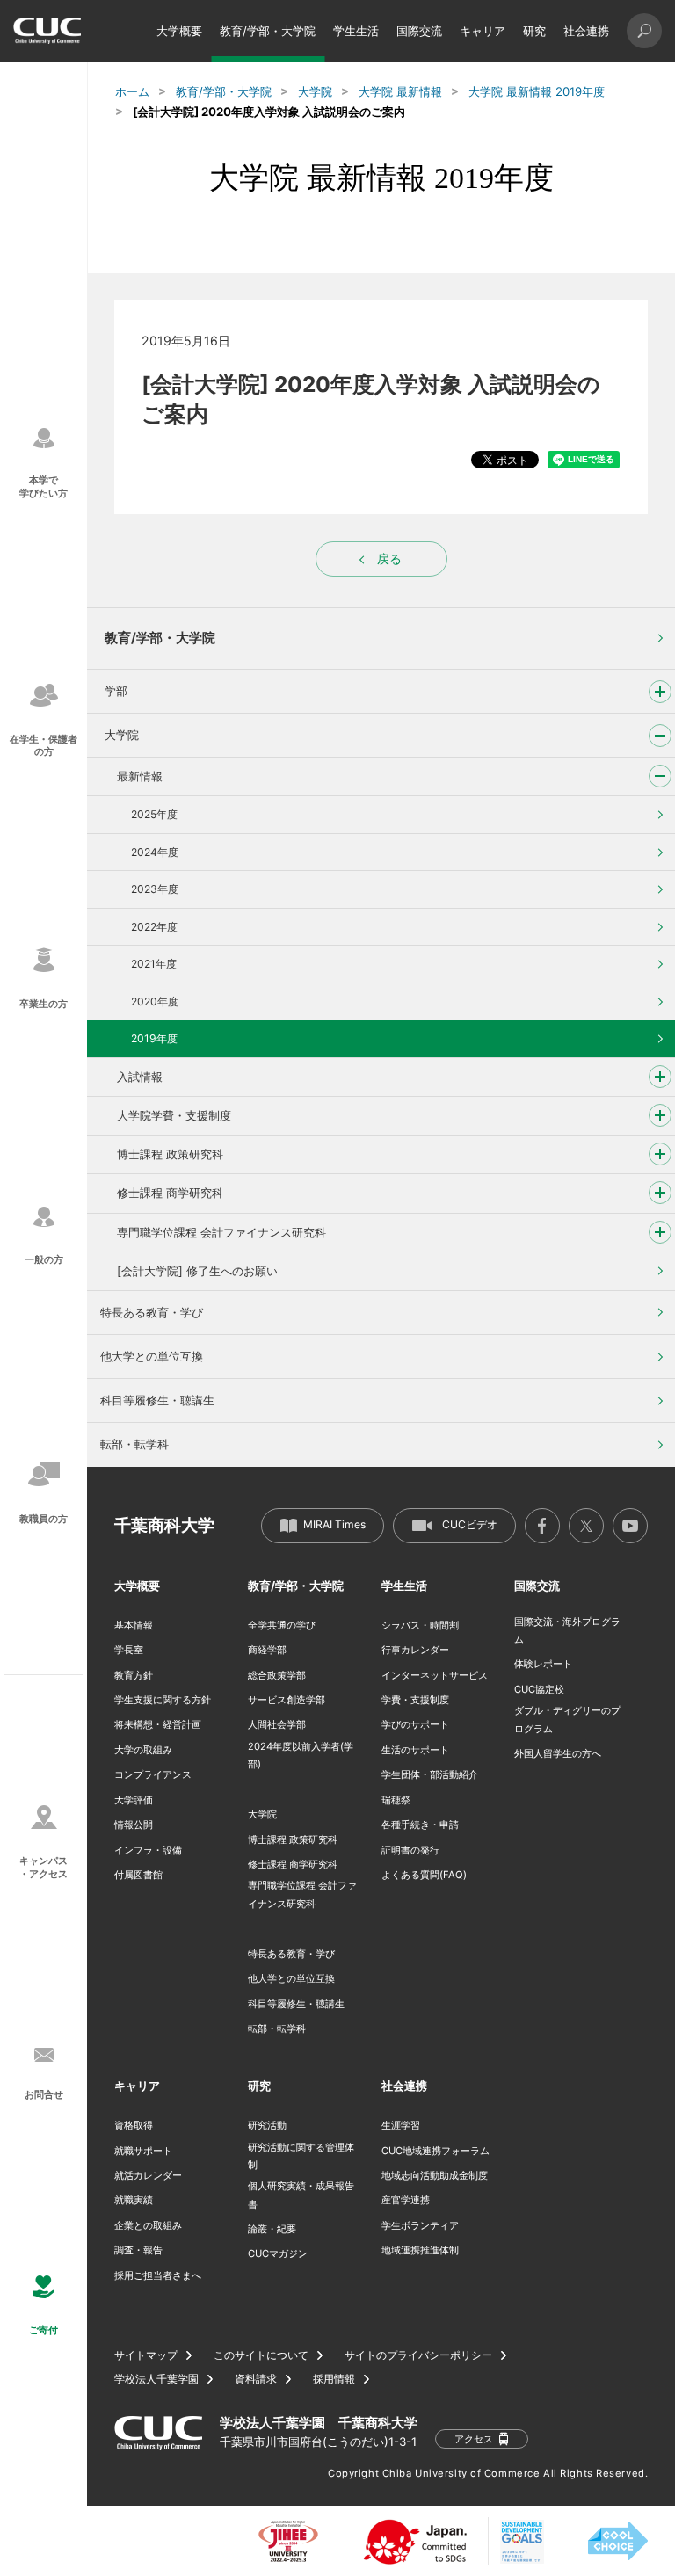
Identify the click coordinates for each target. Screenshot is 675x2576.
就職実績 (134, 2200)
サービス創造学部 (287, 1700)
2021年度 (154, 964)
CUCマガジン (278, 2253)
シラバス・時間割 (420, 1625)
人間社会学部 (277, 1724)
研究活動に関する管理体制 (301, 2156)
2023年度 (155, 889)
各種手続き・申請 (420, 1825)
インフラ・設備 (148, 1850)
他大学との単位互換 (152, 1356)
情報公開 (134, 1825)
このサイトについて (261, 2355)
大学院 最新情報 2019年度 (537, 91)
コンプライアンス (153, 1774)
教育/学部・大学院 (268, 31)
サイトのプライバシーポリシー (418, 2355)
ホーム (132, 91)
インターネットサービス (435, 1675)
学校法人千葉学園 (156, 2379)
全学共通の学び (282, 1625)
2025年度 (154, 814)
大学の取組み (143, 1750)
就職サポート (143, 2151)
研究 (534, 31)
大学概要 (179, 31)
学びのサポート (415, 1724)
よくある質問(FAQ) (424, 1875)
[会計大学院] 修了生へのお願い (197, 1271)
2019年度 (154, 1038)
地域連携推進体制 (420, 2250)
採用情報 (334, 2379)
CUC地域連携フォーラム (435, 2151)
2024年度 (155, 852)
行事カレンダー (415, 1650)
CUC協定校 (539, 1689)
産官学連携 (406, 2200)
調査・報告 (138, 2250)
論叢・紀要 (272, 2229)
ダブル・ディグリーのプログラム (567, 1719)
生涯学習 (401, 2125)
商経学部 (267, 1650)
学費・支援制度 (415, 1700)
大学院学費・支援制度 (174, 1115)
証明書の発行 (410, 1850)
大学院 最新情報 (400, 91)
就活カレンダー (148, 2175)
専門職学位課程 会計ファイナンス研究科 (221, 1232)
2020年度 (155, 1001)
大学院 (315, 91)
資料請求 (256, 2379)
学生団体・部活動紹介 (430, 1774)
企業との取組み (148, 2225)
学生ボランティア (420, 2225)
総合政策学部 (277, 1675)
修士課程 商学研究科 (170, 1193)
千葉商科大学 (164, 1525)
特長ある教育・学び (152, 1312)
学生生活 (356, 31)
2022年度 (154, 927)
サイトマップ (146, 2355)
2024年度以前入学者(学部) (301, 1755)
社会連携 (586, 31)
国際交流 (419, 31)
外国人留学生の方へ (558, 1753)
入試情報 (140, 1077)
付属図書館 (138, 1875)
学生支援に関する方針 (163, 1700)
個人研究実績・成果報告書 (301, 2195)
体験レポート (543, 1664)
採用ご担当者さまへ (158, 2275)
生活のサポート (415, 1750)
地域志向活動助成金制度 (435, 2175)
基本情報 (134, 1625)
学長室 (129, 1650)
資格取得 (134, 2125)
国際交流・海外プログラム (567, 1630)
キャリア (483, 31)
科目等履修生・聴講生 (157, 1400)
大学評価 (134, 1800)
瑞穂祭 (396, 1800)
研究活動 (267, 2125)
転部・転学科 (134, 1444)
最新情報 (140, 776)
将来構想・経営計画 (158, 1724)
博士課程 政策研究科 (170, 1154)
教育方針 (134, 1675)
